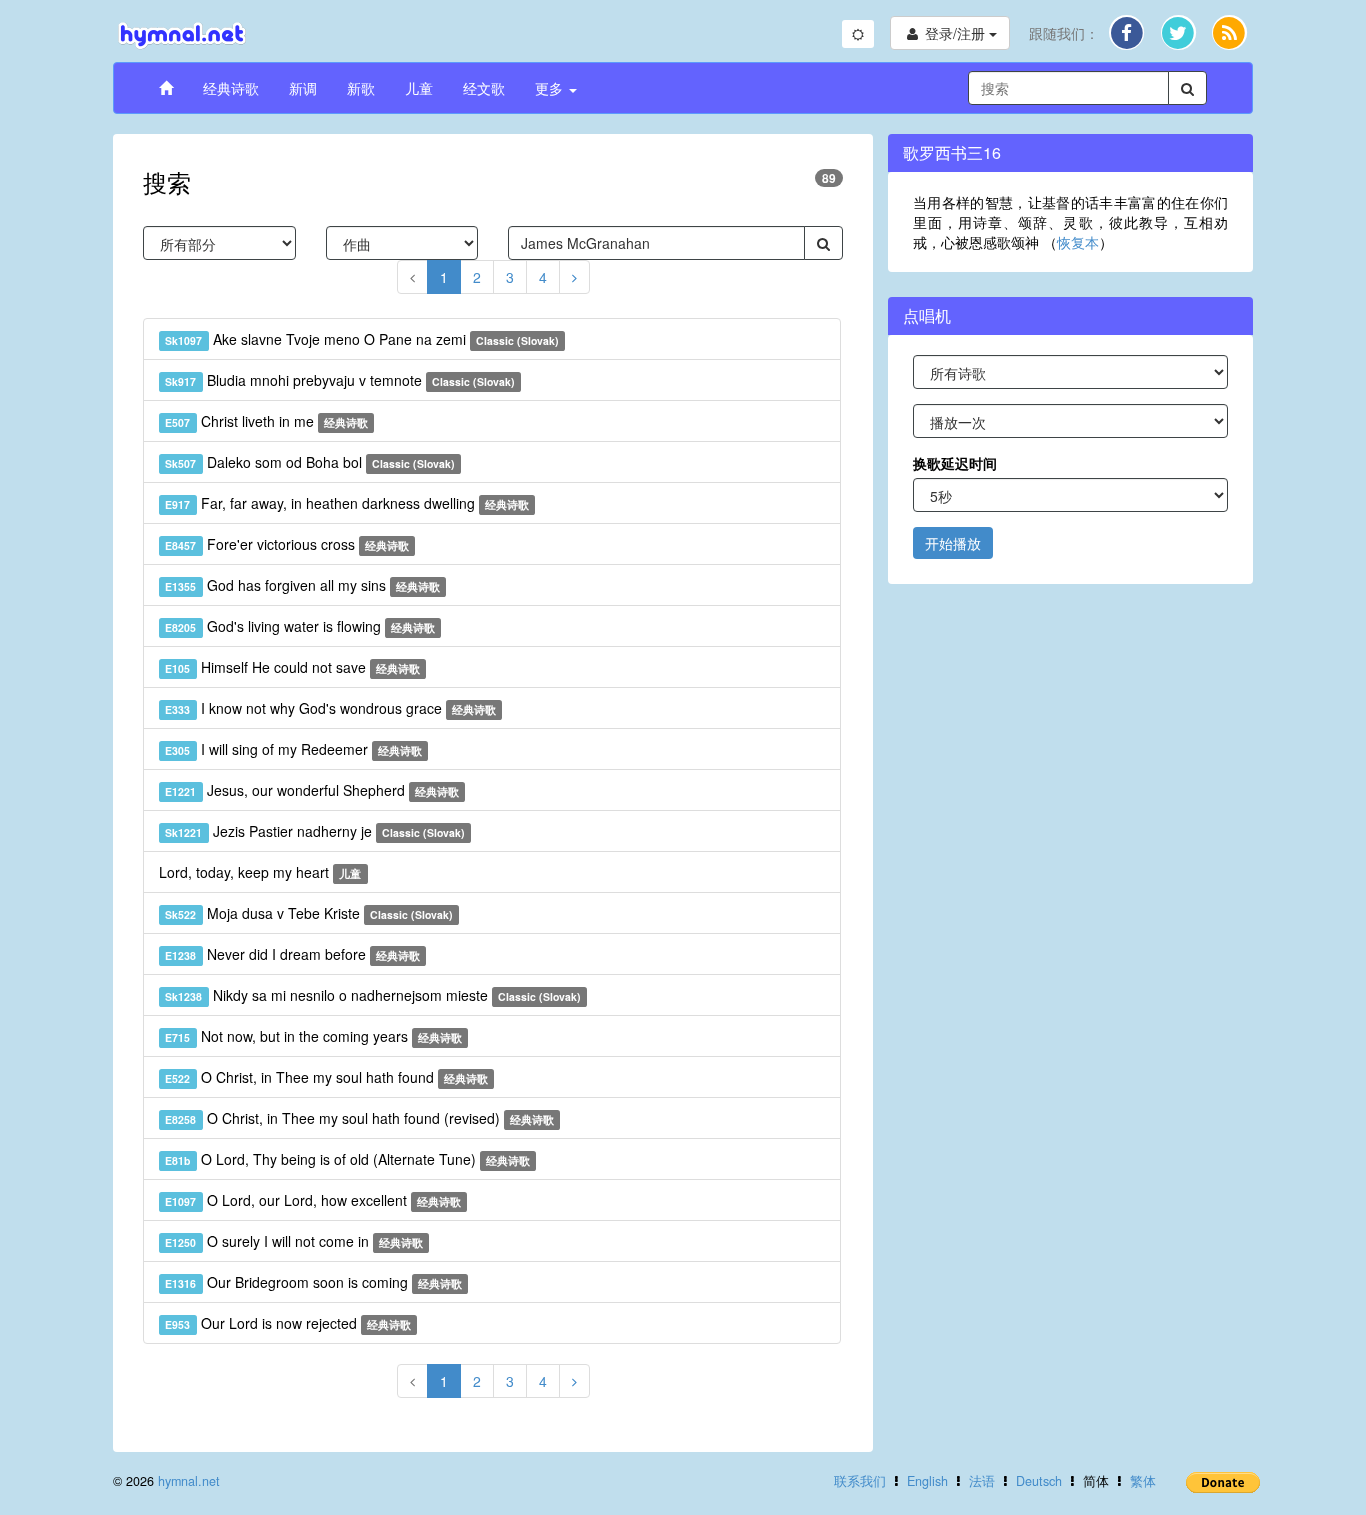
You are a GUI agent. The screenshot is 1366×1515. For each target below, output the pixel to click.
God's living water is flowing (300, 626)
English (927, 1481)
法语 (982, 1481)
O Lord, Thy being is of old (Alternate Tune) (347, 1159)
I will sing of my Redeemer (293, 749)
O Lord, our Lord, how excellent (313, 1200)
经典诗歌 (231, 88)
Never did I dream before (292, 954)
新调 (303, 88)
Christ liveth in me (266, 421)
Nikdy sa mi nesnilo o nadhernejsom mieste (373, 995)
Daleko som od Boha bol (310, 462)
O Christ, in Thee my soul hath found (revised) (359, 1118)
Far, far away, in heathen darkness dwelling (347, 503)
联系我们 (860, 1481)
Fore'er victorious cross (287, 544)
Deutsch (1039, 1481)
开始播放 (953, 543)
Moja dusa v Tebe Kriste (309, 913)
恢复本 (1078, 242)
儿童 (419, 88)
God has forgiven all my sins (302, 585)
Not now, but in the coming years (313, 1036)
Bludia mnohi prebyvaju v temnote (340, 380)
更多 (551, 88)
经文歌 (484, 88)
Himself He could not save (292, 667)
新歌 (361, 88)
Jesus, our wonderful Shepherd (312, 790)
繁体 (1143, 1481)
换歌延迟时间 (955, 463)
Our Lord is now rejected (288, 1323)
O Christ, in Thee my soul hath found (326, 1077)
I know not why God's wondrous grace (330, 708)
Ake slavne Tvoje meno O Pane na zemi (362, 339)
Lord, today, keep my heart (260, 872)
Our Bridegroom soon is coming (313, 1282)
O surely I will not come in (294, 1241)
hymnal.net (189, 1481)
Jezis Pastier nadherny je (315, 831)
